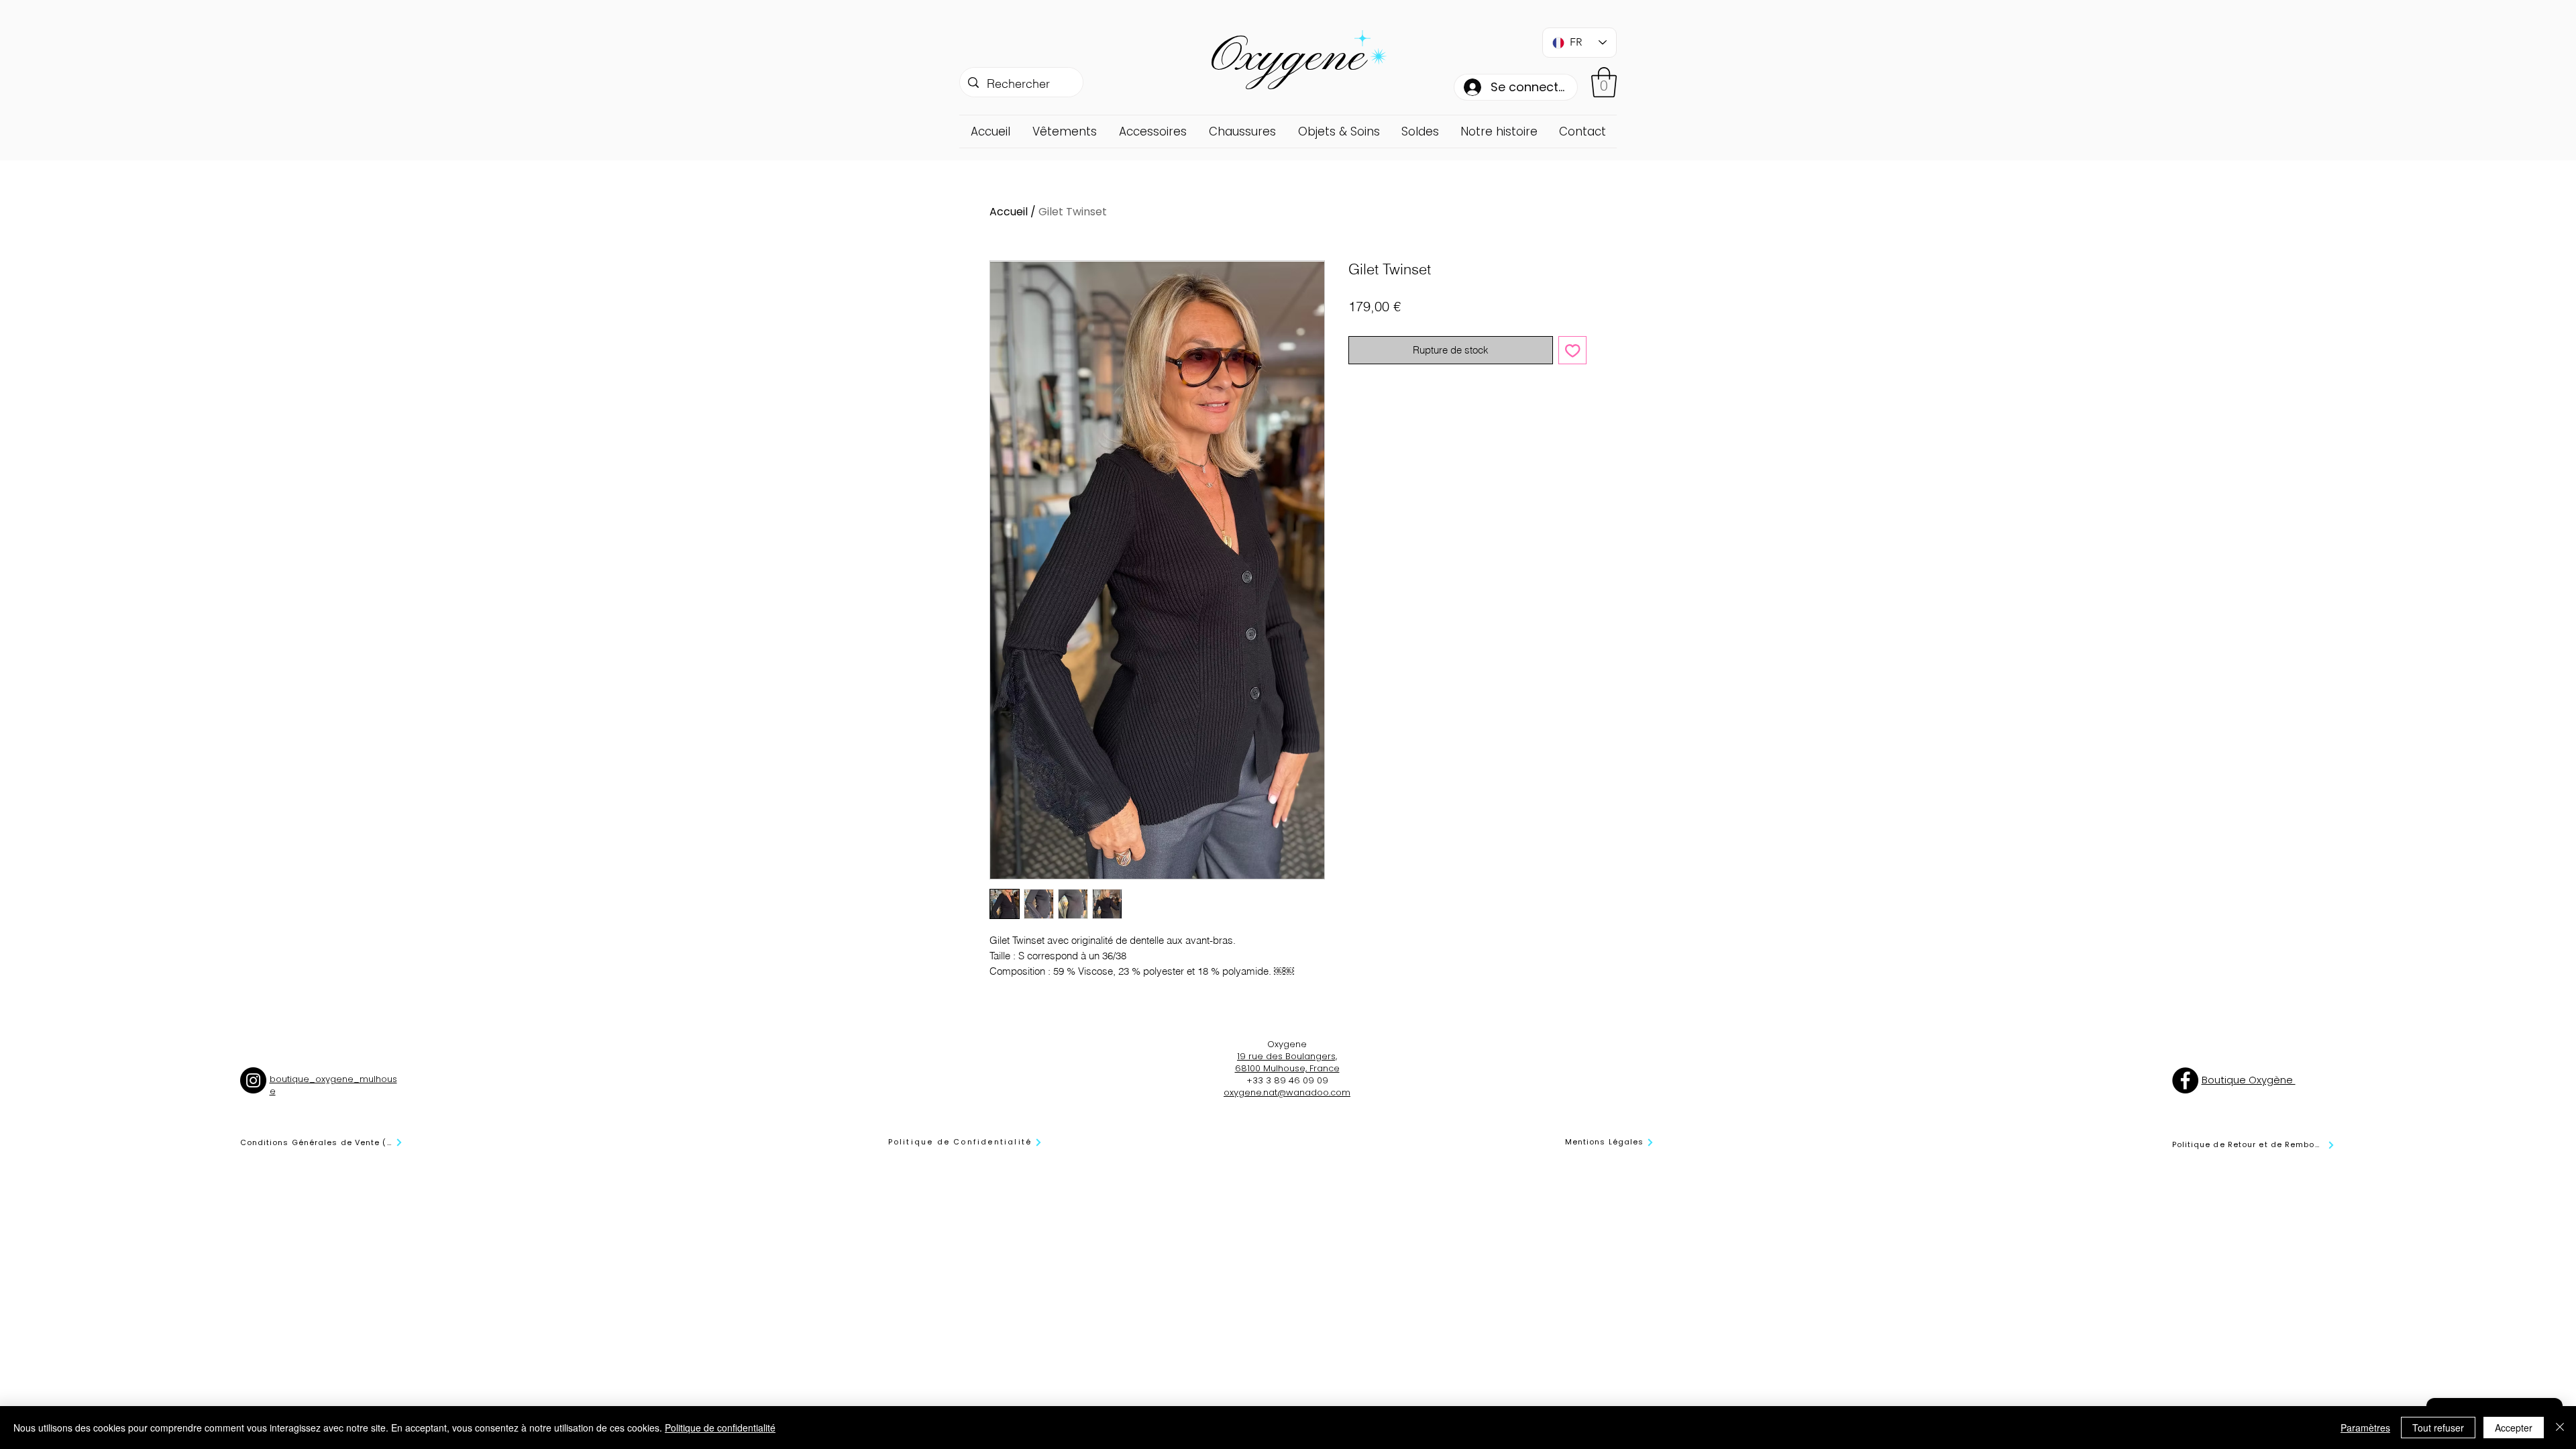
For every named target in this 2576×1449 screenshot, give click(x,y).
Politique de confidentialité (720, 1428)
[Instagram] (253, 1080)
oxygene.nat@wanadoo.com (1287, 1092)
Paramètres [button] (2365, 1428)
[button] (1604, 82)
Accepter (2514, 1428)
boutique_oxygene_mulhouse (333, 1085)
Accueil (1009, 212)
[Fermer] (2560, 1428)
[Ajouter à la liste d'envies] (1573, 351)
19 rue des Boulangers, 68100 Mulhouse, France (1287, 1062)
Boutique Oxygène (2249, 1080)
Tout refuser (2438, 1428)
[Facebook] (2185, 1080)
